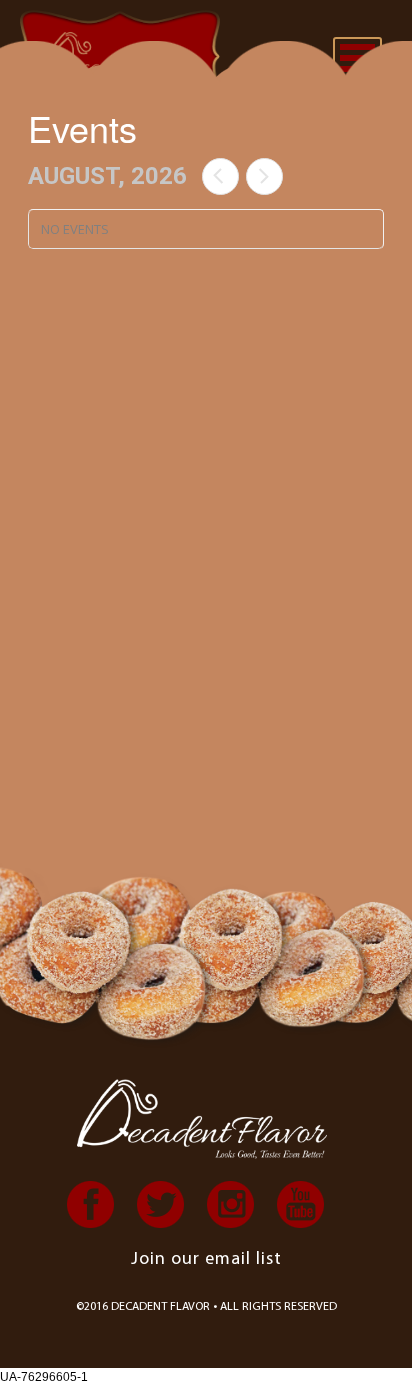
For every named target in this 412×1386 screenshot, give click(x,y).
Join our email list (206, 1260)
